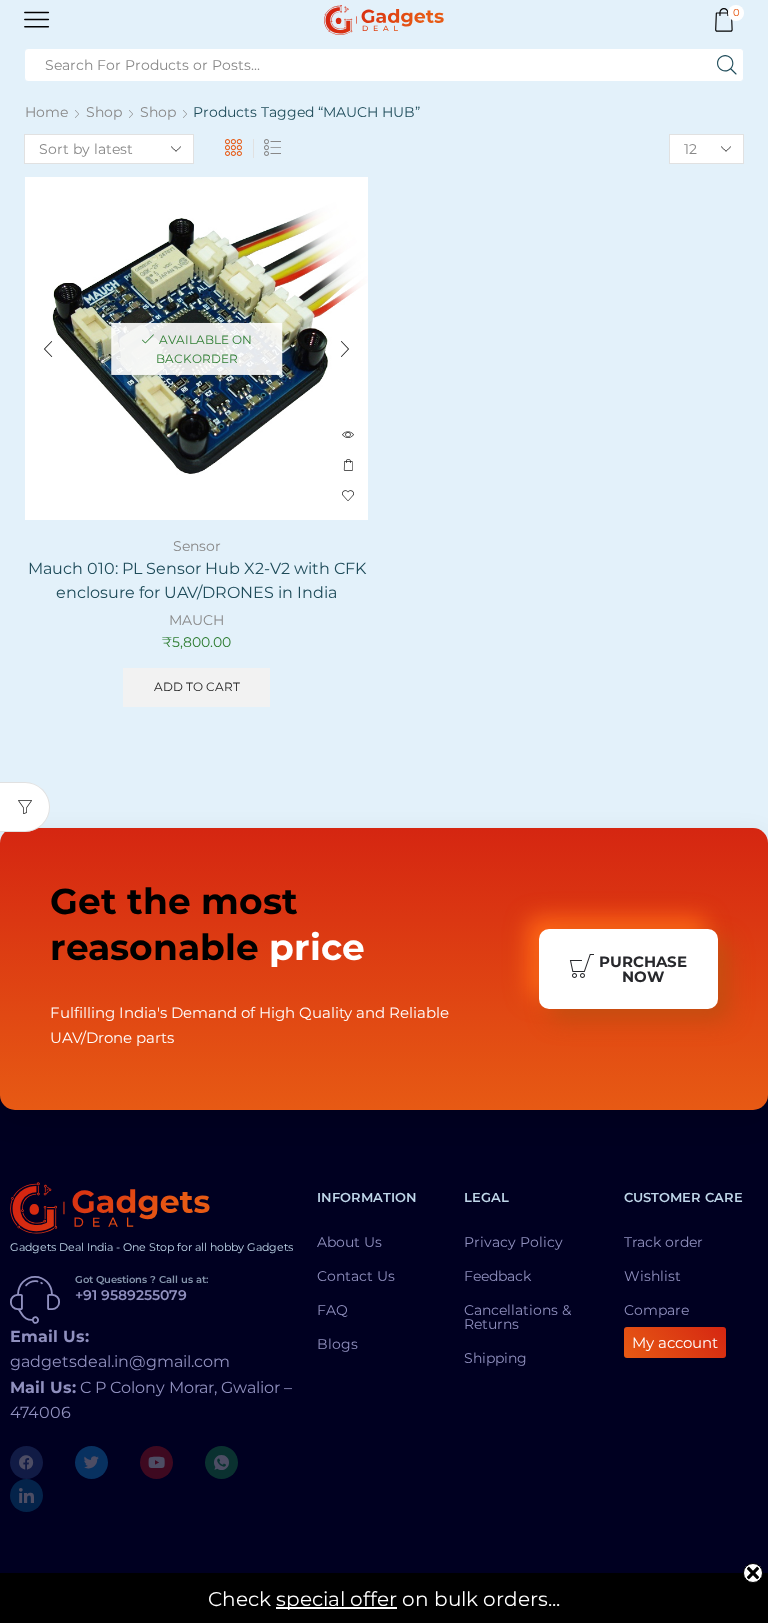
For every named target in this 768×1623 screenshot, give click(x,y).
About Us (349, 1242)
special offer (336, 1599)
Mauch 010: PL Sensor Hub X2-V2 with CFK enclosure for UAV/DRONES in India (197, 580)
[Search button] (727, 65)
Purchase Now (643, 969)
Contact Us (356, 1276)
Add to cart (348, 466)
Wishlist (652, 1276)
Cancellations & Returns (517, 1317)
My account (675, 1342)
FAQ (332, 1310)
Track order (663, 1242)
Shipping (495, 1358)
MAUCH (196, 620)
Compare (656, 1310)
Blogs (337, 1344)
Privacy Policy (513, 1242)
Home (46, 112)
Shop (104, 112)
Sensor (197, 546)
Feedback (497, 1276)
